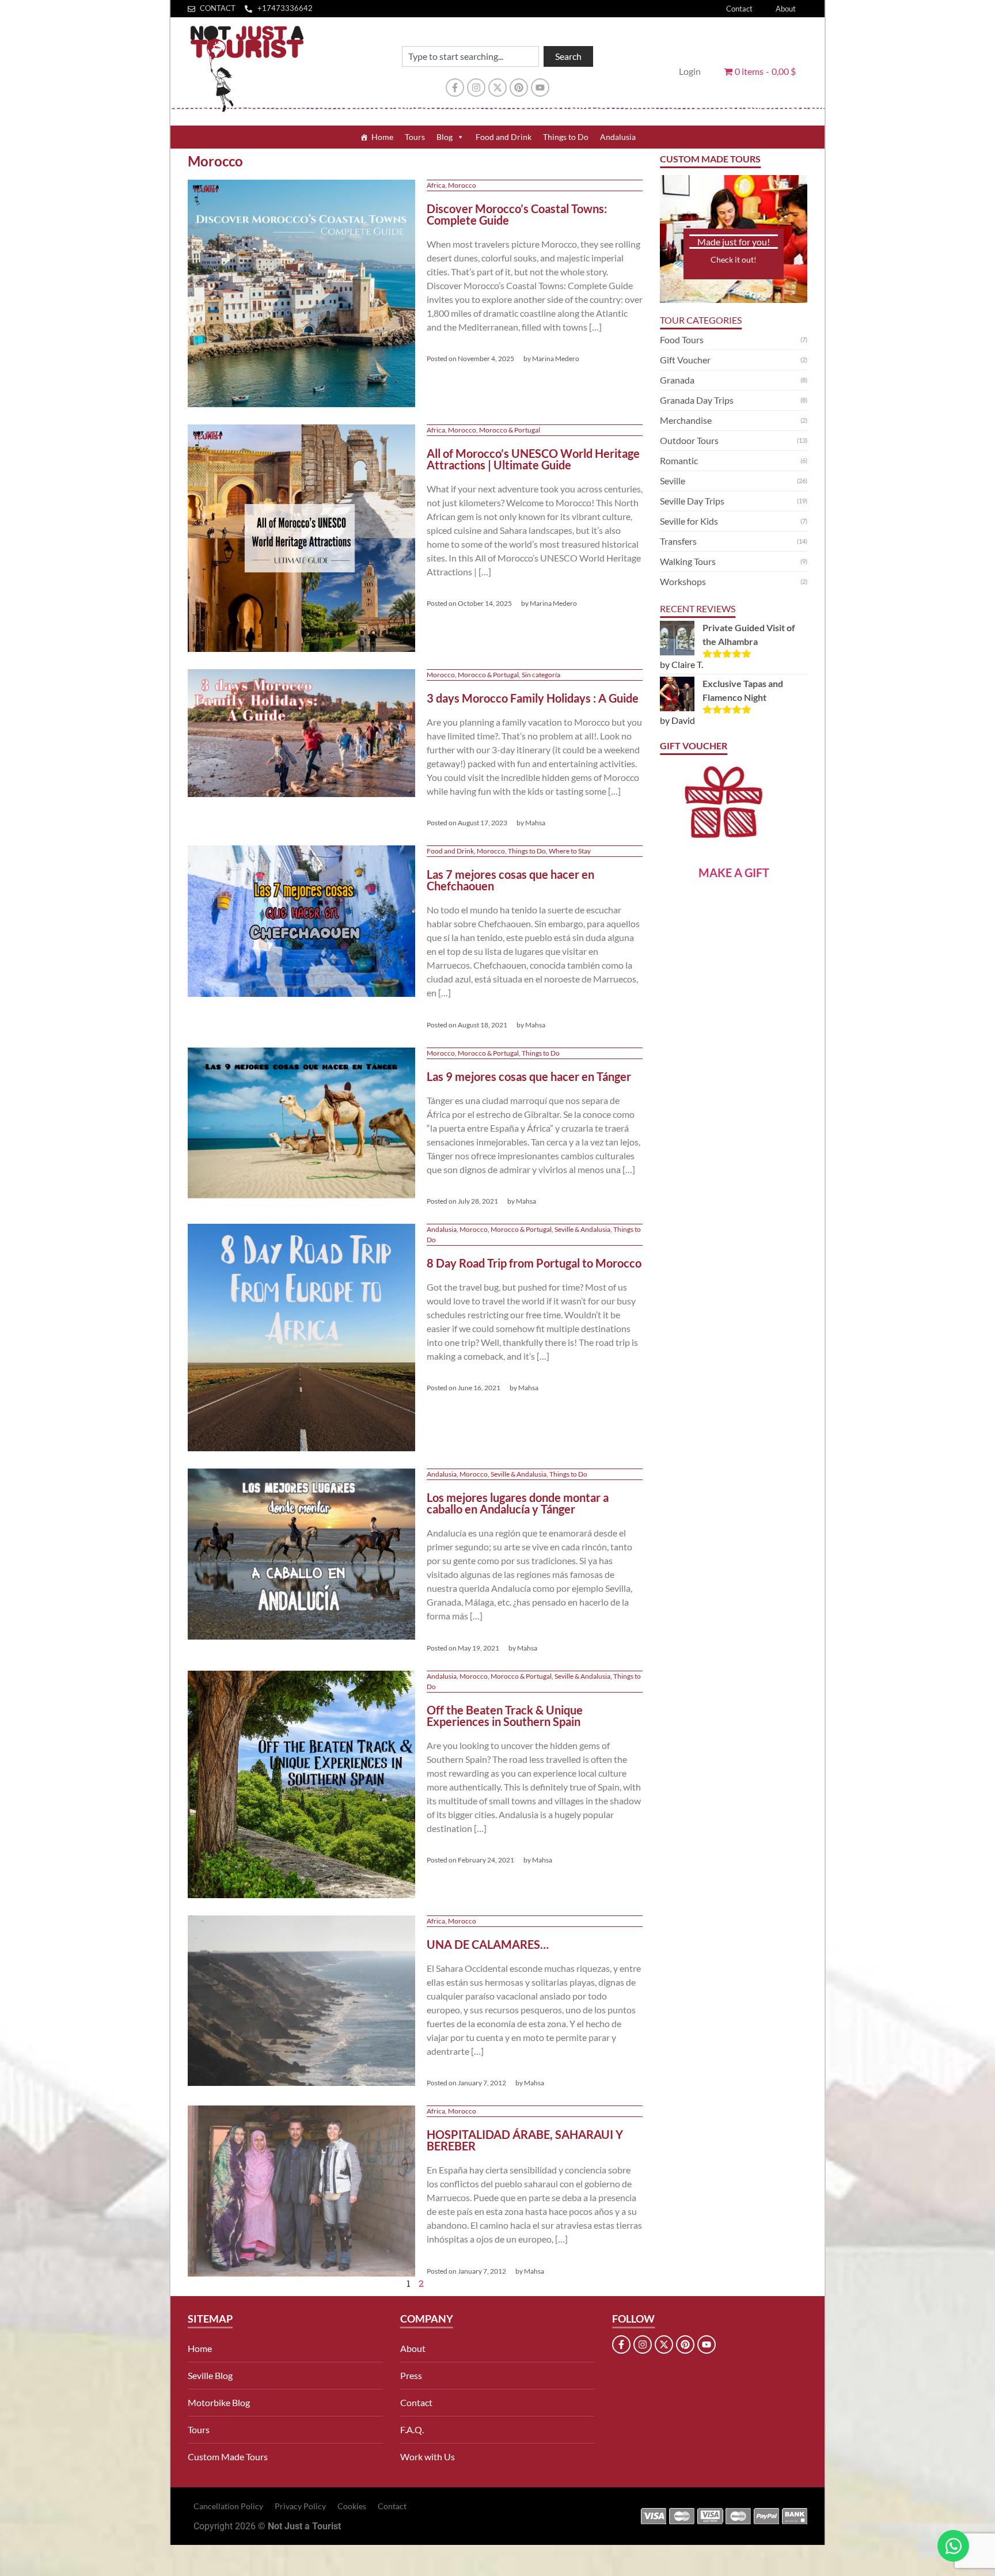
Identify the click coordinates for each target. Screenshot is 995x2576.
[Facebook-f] (455, 88)
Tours (415, 137)
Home (382, 137)
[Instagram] (476, 88)
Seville (673, 481)
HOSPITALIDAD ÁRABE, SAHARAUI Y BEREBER (525, 2140)
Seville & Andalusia (582, 1229)
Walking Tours (688, 561)
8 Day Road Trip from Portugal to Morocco (534, 1263)
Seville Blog (210, 2375)
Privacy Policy (300, 2506)
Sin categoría (541, 675)
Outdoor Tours (689, 440)
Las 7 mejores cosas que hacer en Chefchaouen (510, 880)
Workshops (683, 581)
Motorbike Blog (219, 2402)
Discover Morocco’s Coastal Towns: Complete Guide (517, 214)
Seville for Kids (689, 521)
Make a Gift (734, 872)
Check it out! (734, 259)
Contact (739, 9)
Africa (436, 185)
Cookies (352, 2506)
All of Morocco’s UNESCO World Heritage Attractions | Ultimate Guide (533, 459)
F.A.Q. (412, 2429)
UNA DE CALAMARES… (488, 1944)
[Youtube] (540, 88)
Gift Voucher (685, 360)
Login (690, 71)
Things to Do (566, 137)
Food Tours (682, 339)
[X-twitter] (498, 88)
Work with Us (428, 2457)
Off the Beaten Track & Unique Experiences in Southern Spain (505, 1716)
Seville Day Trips (692, 501)
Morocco (462, 185)
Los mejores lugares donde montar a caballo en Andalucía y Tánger (518, 1503)
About (786, 9)
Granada (677, 380)
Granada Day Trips (697, 400)
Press (411, 2375)
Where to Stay (570, 851)
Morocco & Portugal (510, 430)
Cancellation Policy (228, 2506)
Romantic (679, 460)
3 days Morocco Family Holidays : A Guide (533, 698)
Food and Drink (504, 137)
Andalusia (618, 137)
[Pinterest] (519, 88)
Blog (445, 137)
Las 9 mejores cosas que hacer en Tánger (529, 1076)
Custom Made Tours (228, 2457)
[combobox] (470, 56)
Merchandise (686, 420)
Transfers (678, 541)
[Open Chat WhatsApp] (953, 2546)
